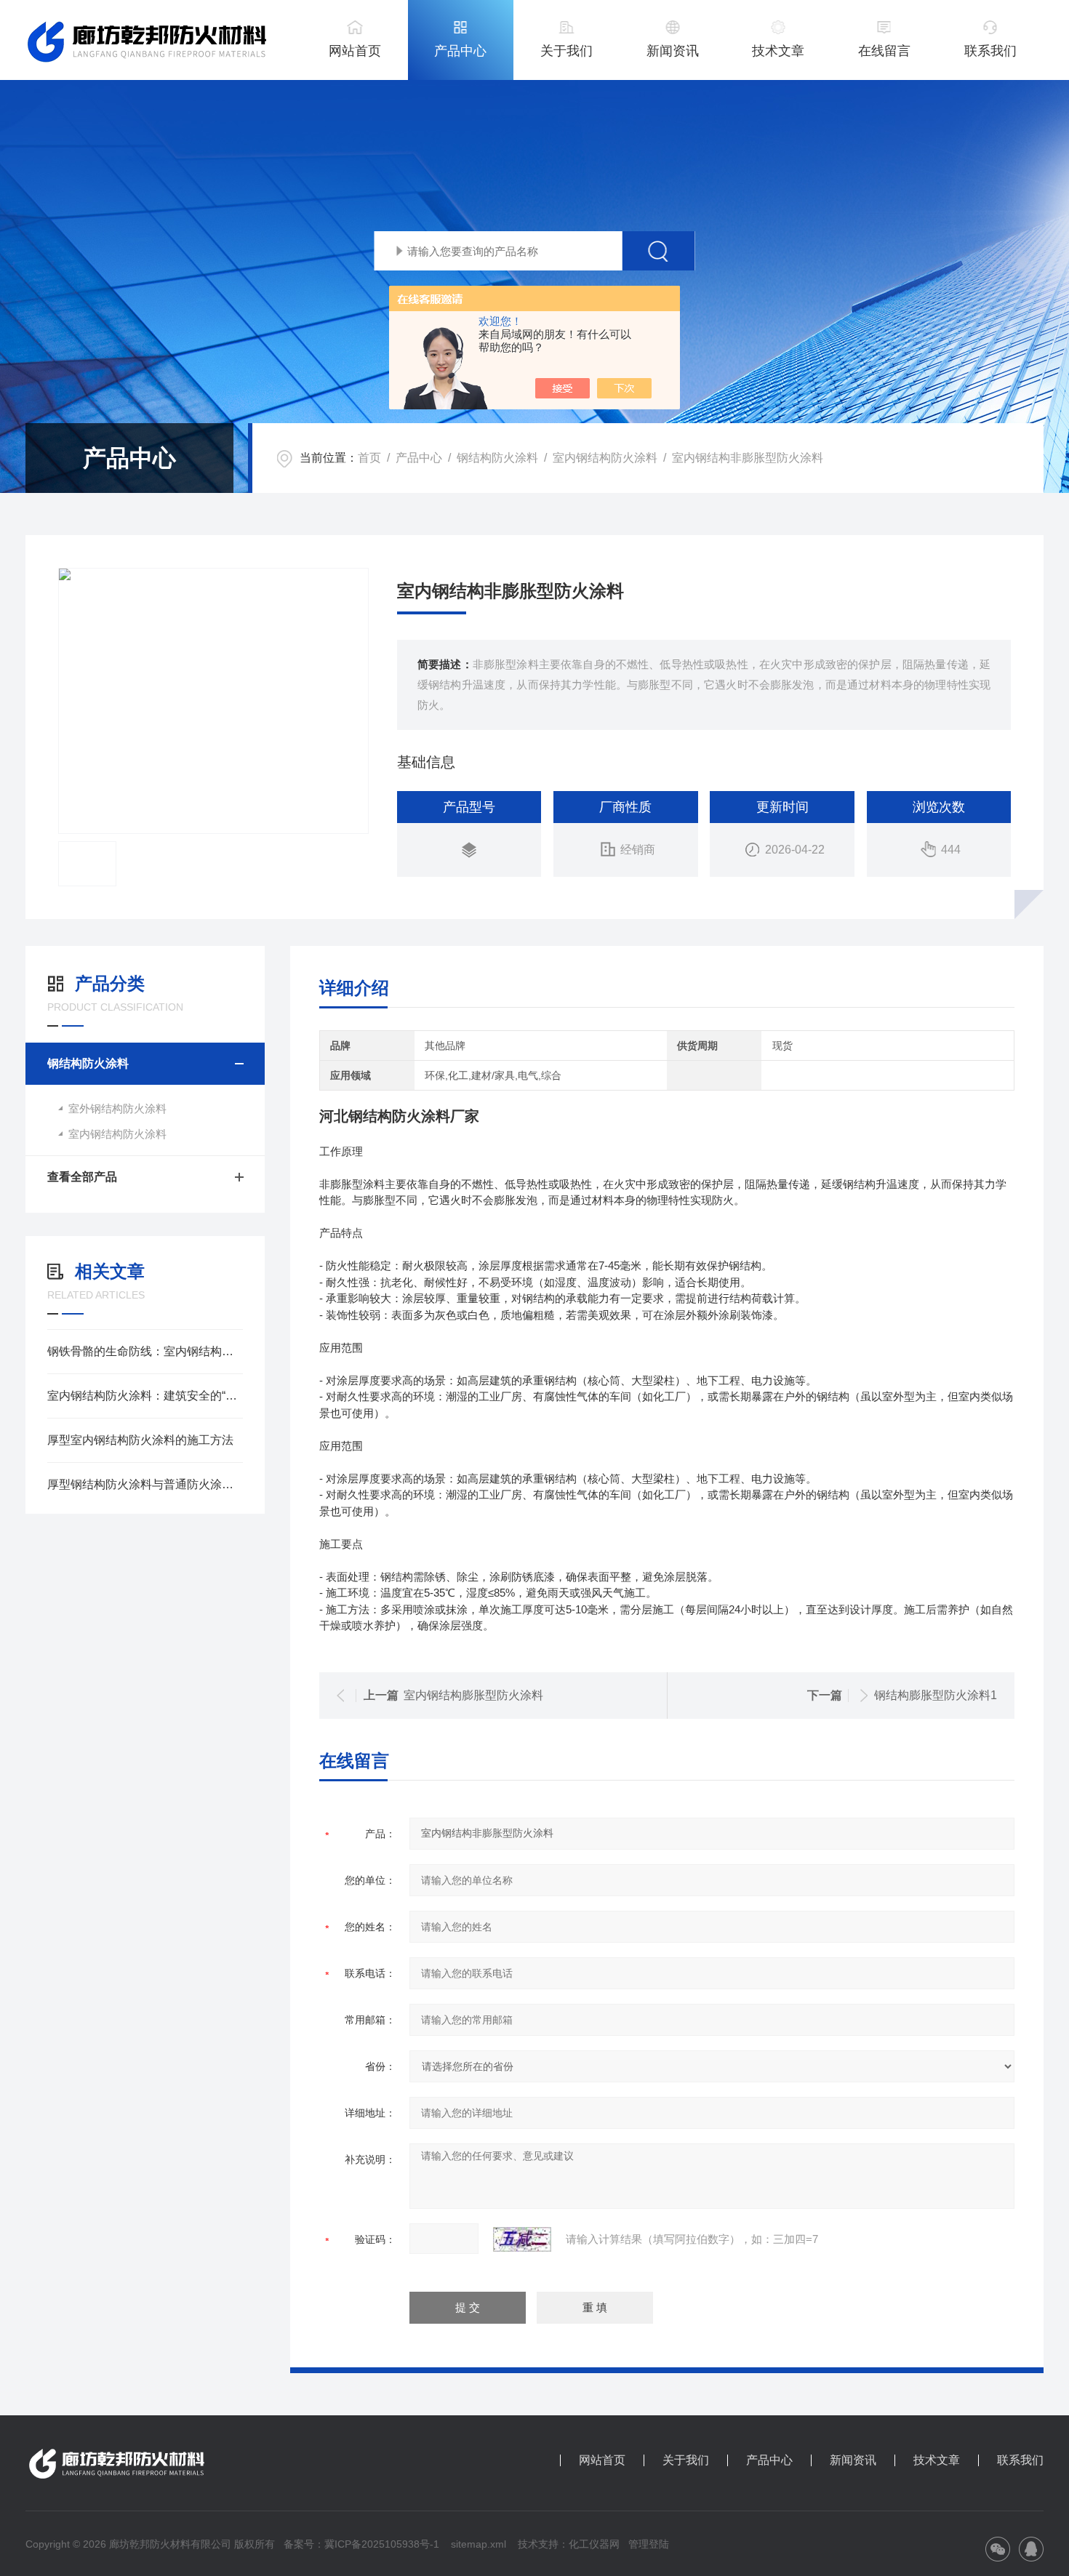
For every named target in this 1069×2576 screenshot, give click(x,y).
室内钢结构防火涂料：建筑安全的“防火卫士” (145, 1396)
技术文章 (778, 51)
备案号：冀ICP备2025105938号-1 (361, 2544)
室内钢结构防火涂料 (605, 458)
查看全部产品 (82, 1177)
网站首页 (355, 51)
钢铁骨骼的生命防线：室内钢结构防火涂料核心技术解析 (145, 1351)
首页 (369, 458)
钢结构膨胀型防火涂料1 (936, 1695)
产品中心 (460, 51)
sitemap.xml (479, 2544)
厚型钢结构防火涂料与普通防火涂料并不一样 (145, 1484)
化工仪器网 (594, 2544)
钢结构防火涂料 (497, 458)
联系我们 (990, 51)
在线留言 (884, 51)
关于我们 (566, 51)
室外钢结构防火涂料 (117, 1108)
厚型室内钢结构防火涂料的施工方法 (140, 1440)
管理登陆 (649, 2544)
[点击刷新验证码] (522, 2239)
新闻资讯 (673, 51)
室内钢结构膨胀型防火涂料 (473, 1695)
